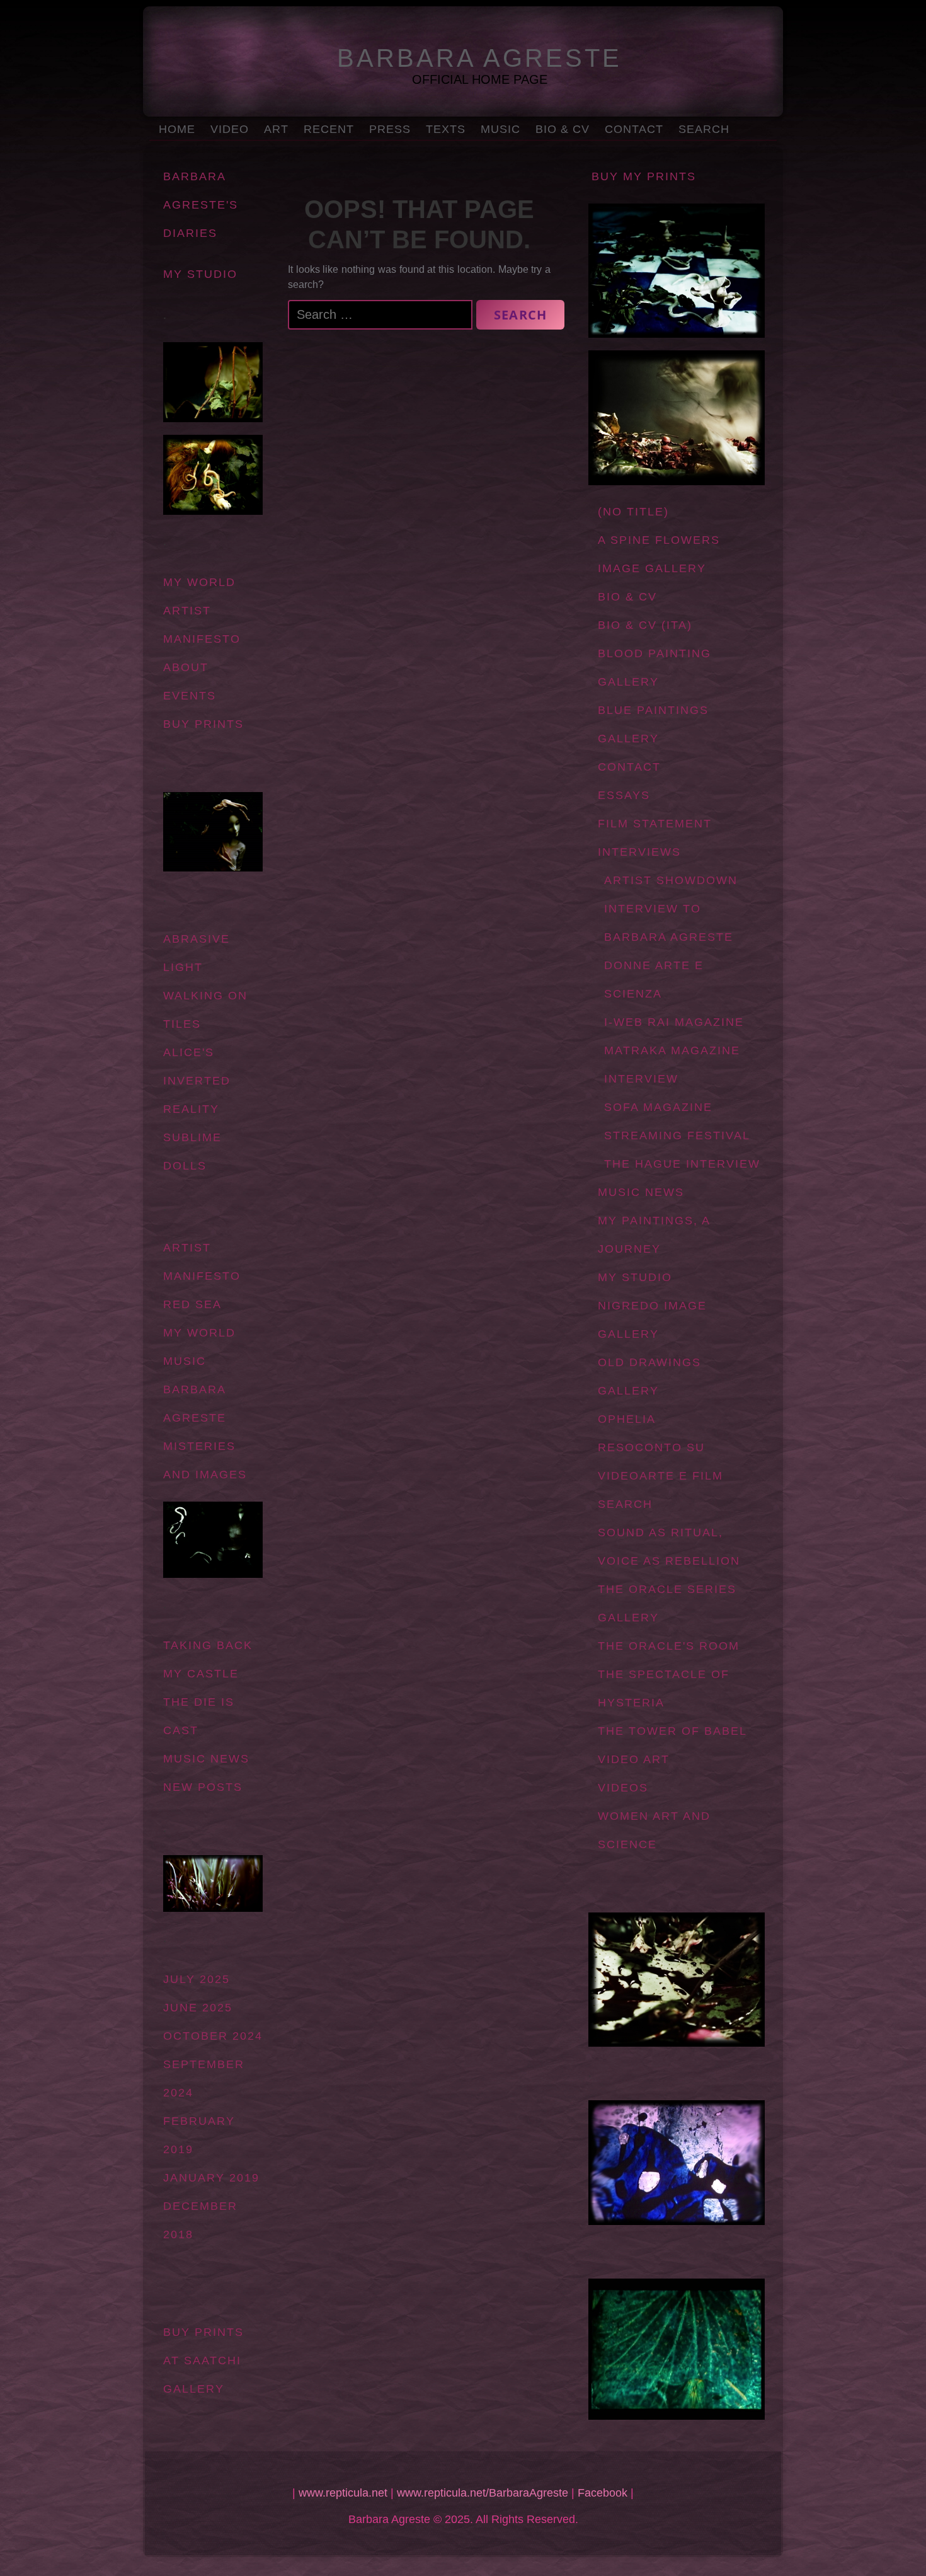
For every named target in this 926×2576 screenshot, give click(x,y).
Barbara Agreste (479, 58)
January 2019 (211, 2178)
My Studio (635, 1277)
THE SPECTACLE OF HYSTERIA (664, 1688)
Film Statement (655, 824)
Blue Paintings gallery (653, 724)
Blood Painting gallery (654, 668)
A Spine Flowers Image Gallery (659, 554)
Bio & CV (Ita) (645, 625)
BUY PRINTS (203, 724)
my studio (200, 274)
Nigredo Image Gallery (652, 1320)
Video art (634, 1759)
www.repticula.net (343, 2493)
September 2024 (204, 2079)
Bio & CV (563, 129)
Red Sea (192, 1304)
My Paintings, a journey (654, 1235)
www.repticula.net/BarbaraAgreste (483, 2493)
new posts (203, 1787)
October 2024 (213, 2036)
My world (199, 582)
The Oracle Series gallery (667, 1603)
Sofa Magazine (658, 1107)
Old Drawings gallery (649, 1377)
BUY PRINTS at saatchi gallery (203, 2360)
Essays (624, 795)
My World (199, 1333)
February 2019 (199, 2135)
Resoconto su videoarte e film (660, 1462)
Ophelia (627, 1419)
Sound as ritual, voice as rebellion (669, 1547)
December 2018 (200, 2220)
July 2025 (197, 1979)
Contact (634, 129)
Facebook (603, 2493)
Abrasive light (197, 953)
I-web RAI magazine (674, 1022)
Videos (623, 1788)
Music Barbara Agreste (195, 1389)
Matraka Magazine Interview (672, 1065)
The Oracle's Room (669, 1646)
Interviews (639, 852)
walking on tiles (205, 1010)
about (186, 667)
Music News (641, 1192)
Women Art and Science (654, 1830)
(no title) (633, 512)
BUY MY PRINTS (644, 176)
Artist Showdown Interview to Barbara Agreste (671, 909)
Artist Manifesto (202, 625)
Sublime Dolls (192, 1152)
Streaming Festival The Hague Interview (682, 1150)
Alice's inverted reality (197, 1081)
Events (190, 696)
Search (704, 129)
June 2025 (198, 2008)
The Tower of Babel (672, 1731)
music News (206, 1759)
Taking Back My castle (208, 1659)
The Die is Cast (199, 1716)
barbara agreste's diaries (201, 205)
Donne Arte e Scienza (654, 980)
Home (177, 129)
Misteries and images (205, 1460)
